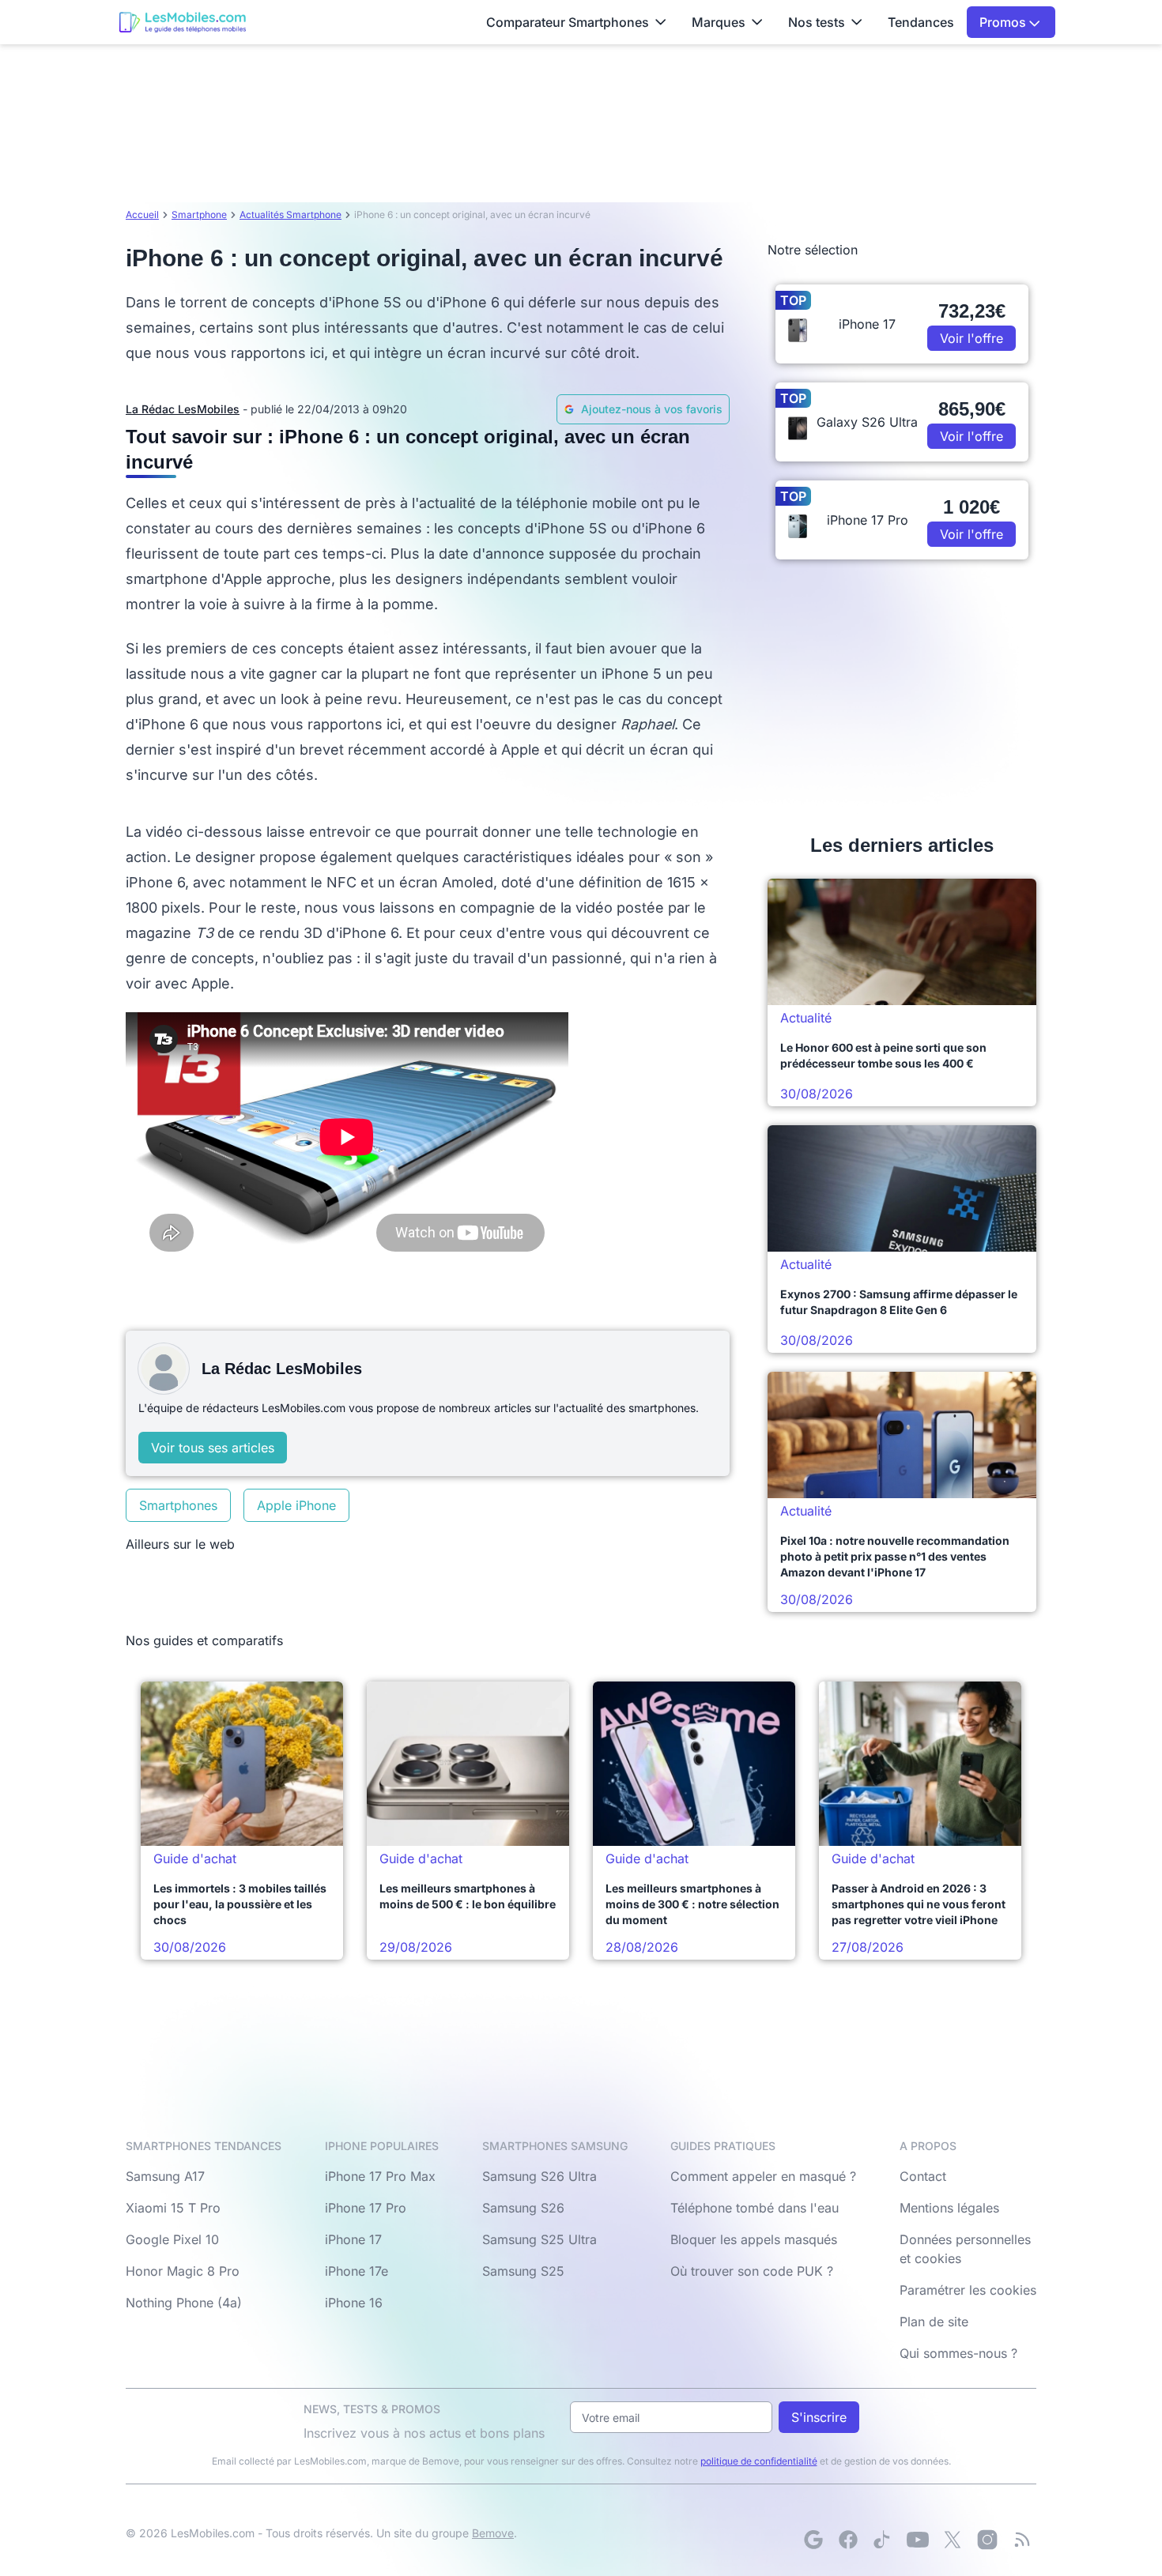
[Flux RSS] (1022, 2540)
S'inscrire (819, 2417)
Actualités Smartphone (290, 215)
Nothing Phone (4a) (184, 2303)
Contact (923, 2176)
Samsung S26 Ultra (539, 2176)
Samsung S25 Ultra (539, 2239)
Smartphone (199, 215)
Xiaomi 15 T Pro (173, 2208)
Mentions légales (949, 2208)
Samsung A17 (165, 2176)
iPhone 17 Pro (366, 2208)
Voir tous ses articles (213, 1448)
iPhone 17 (353, 2239)
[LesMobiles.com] (183, 22)
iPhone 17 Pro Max (380, 2176)
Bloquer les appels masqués (754, 2239)
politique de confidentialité (759, 2461)
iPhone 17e (357, 2271)
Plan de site (934, 2322)
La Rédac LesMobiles (183, 409)
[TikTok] (883, 2540)
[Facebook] (848, 2540)
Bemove (493, 2533)
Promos (1004, 22)
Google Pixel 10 (172, 2239)
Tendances (921, 22)
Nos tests (817, 22)
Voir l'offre (971, 338)
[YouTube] (918, 2540)
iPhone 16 (354, 2303)
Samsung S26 (523, 2208)
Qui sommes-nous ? (958, 2353)
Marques (719, 22)
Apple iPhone (296, 1505)
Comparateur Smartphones (568, 22)
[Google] (813, 2540)
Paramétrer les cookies (968, 2290)
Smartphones (178, 1505)
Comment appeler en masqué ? (763, 2176)
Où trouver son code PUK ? (752, 2271)
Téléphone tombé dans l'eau (755, 2208)
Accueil (142, 215)
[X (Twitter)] (953, 2540)
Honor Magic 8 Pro (183, 2271)
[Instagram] (987, 2540)
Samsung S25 (523, 2271)
